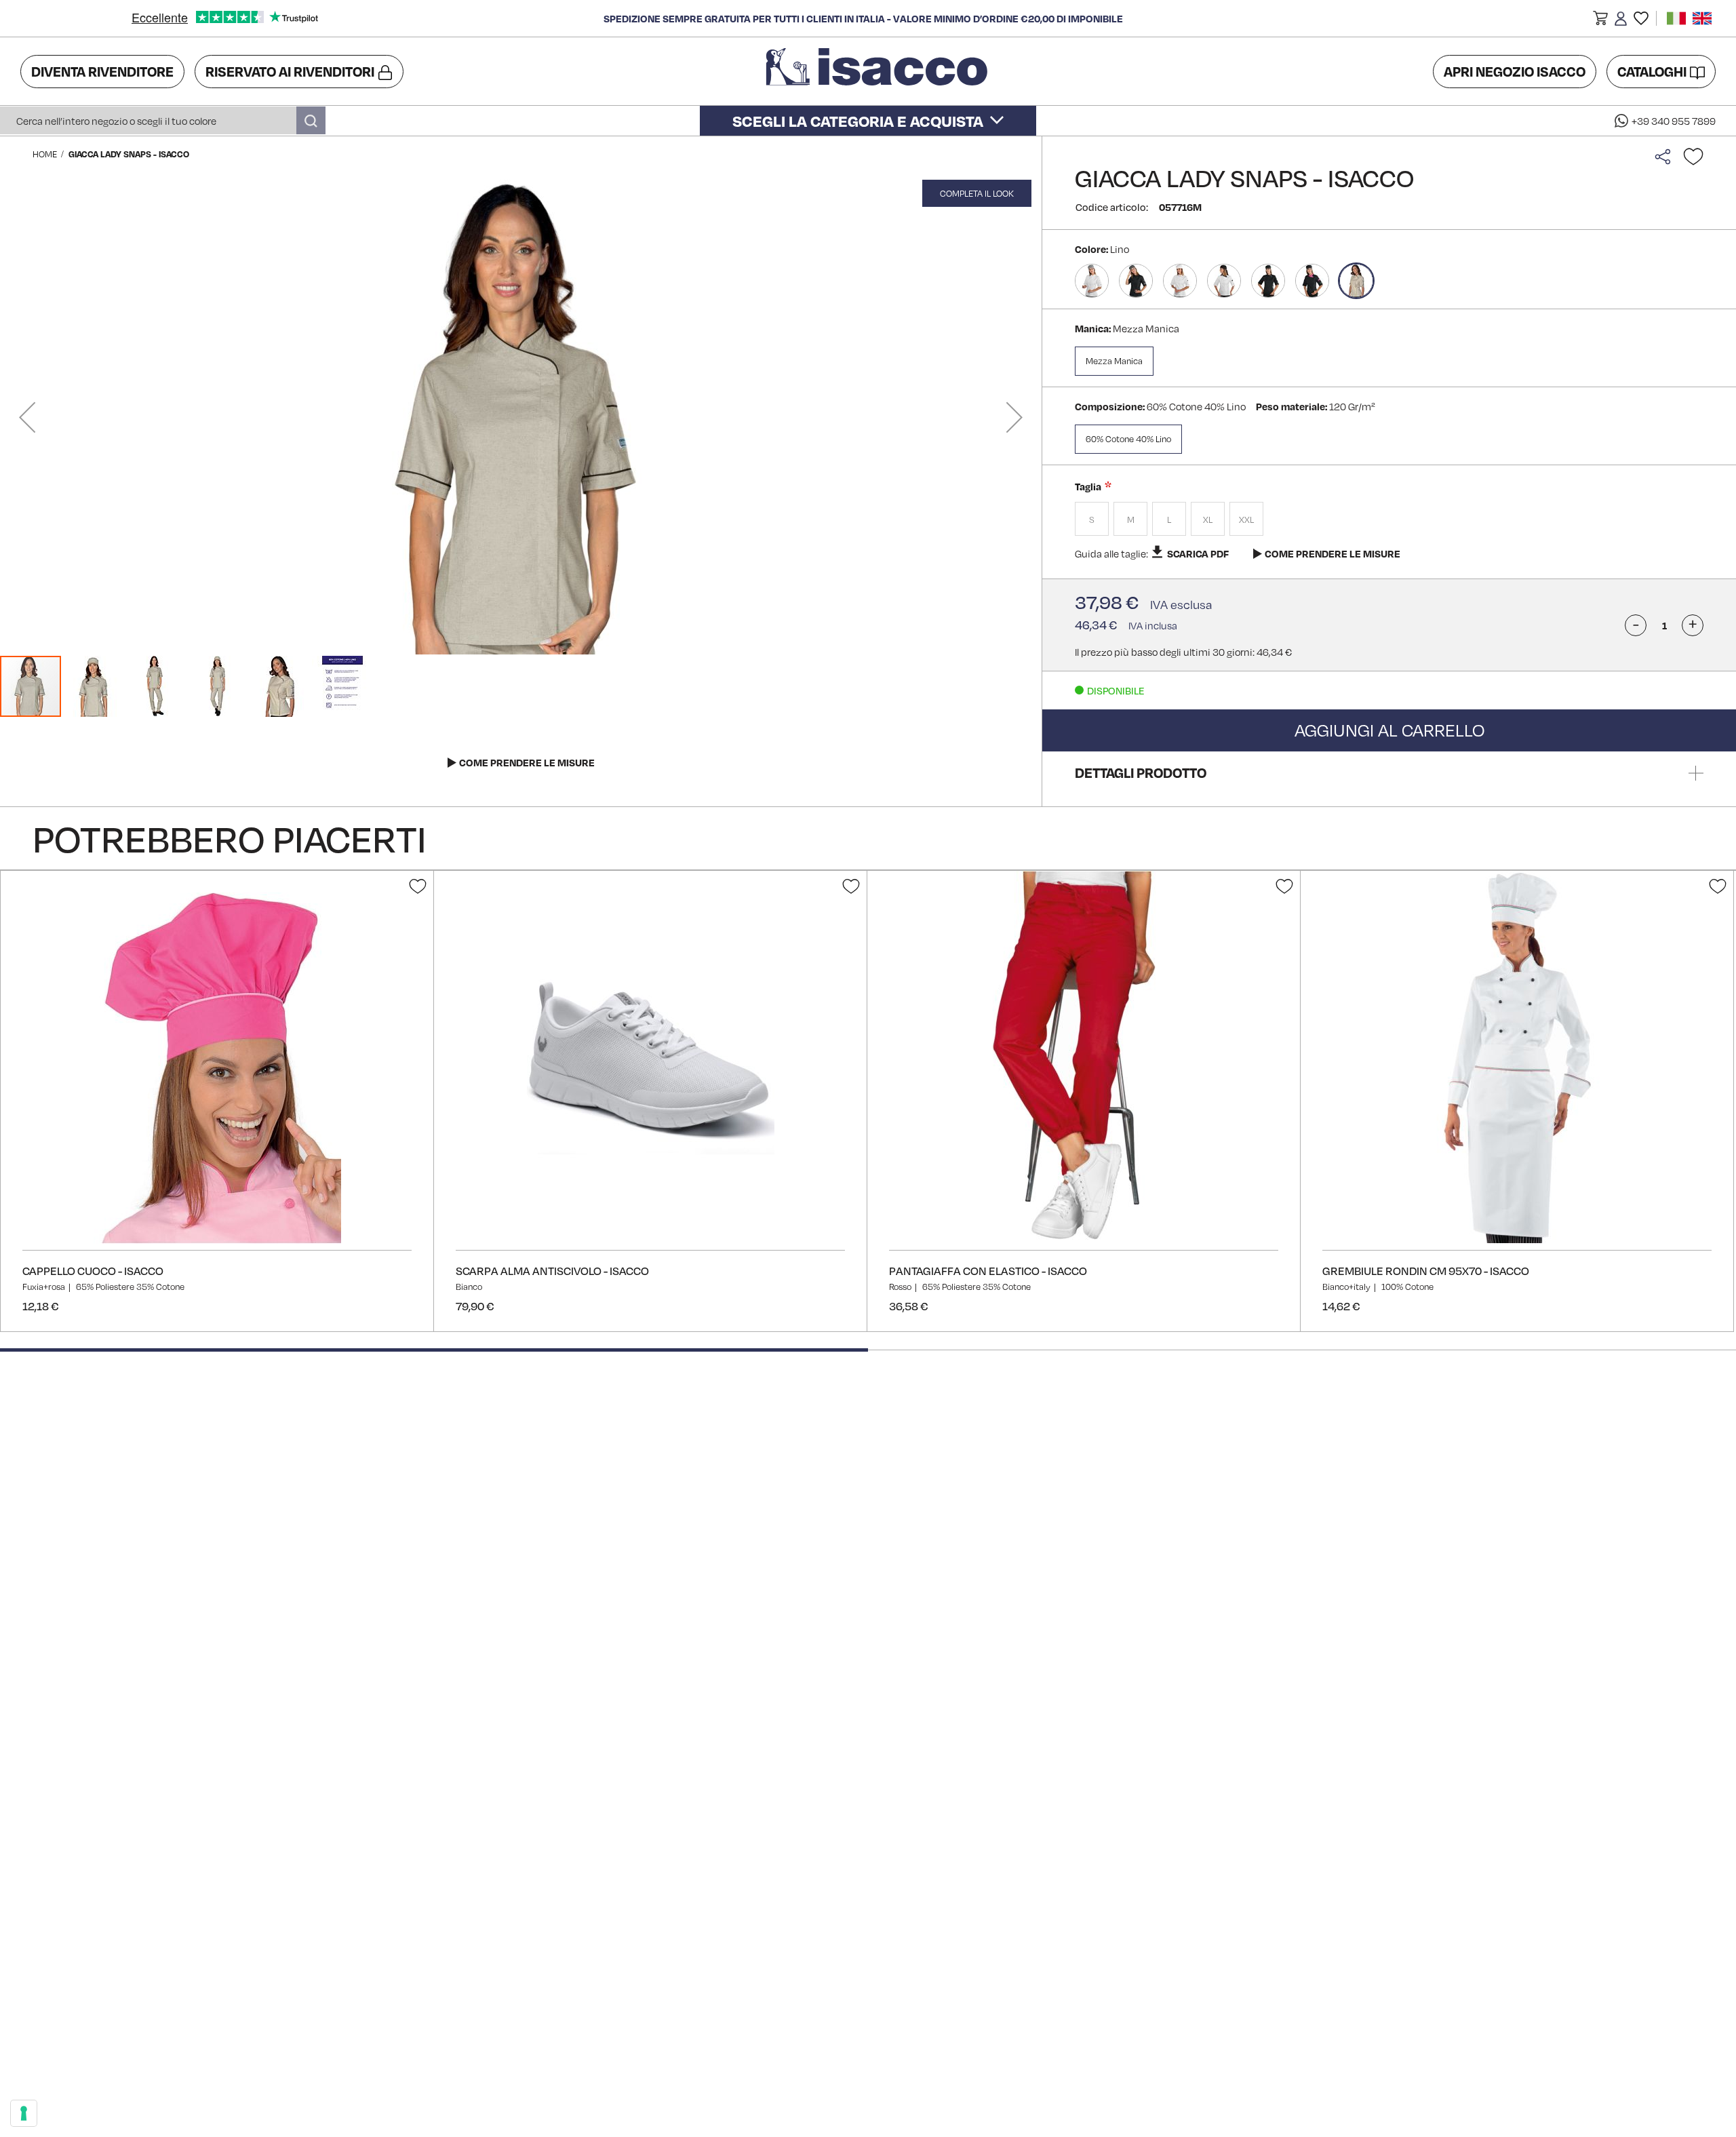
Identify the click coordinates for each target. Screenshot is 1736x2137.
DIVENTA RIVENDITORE (102, 71)
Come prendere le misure (1333, 553)
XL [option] (1208, 519)
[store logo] (879, 71)
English (1702, 18)
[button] (1600, 20)
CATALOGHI (1652, 71)
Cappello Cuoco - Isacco (93, 1271)
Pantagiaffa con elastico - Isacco (988, 1271)
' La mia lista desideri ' (1641, 18)
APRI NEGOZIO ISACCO (1515, 71)
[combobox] (163, 120)
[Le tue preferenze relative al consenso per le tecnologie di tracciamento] (24, 2113)
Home (45, 154)
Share (1666, 157)
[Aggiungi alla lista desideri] (1693, 157)
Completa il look (977, 193)
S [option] (1092, 519)
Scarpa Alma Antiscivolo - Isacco (552, 1271)
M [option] (1131, 519)
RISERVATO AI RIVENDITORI (290, 71)
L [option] (1169, 519)
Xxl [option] (1246, 519)
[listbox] (1389, 521)
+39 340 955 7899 (1674, 121)
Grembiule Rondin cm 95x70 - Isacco (1426, 1271)
